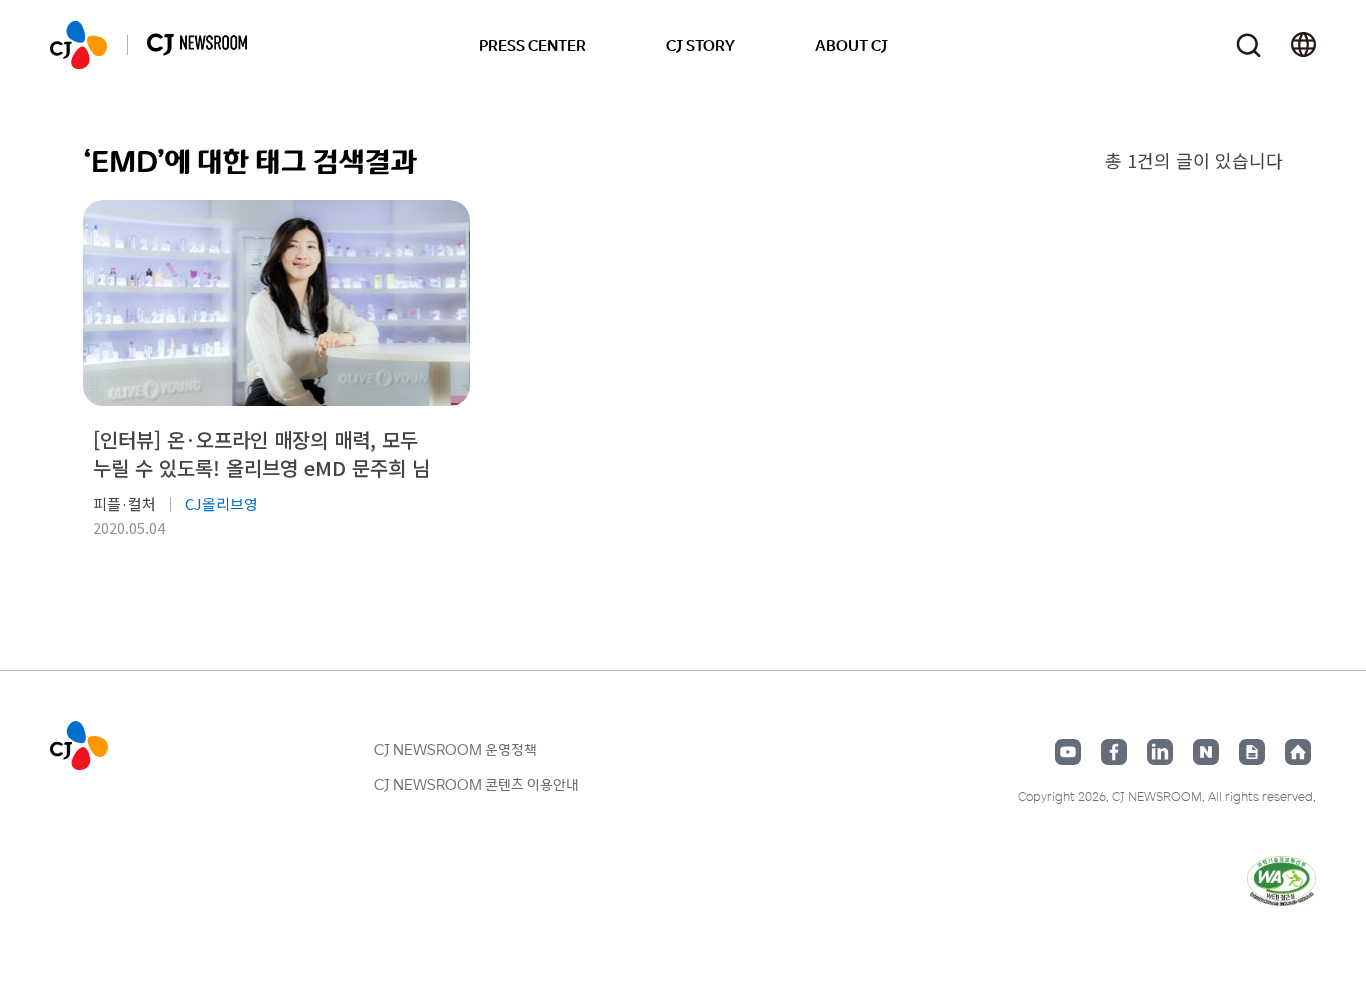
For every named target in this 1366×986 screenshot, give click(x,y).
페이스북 (1114, 752)
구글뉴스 (1252, 752)
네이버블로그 (1206, 752)
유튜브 (1068, 752)
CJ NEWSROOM (78, 45)
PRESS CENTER (532, 45)
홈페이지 (1298, 752)
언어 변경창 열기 (1303, 45)
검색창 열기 (1248, 45)
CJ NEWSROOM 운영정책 (455, 749)
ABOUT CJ (851, 45)
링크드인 (1160, 752)
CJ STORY (700, 45)
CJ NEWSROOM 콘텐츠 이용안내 (476, 784)
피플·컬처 (124, 503)
